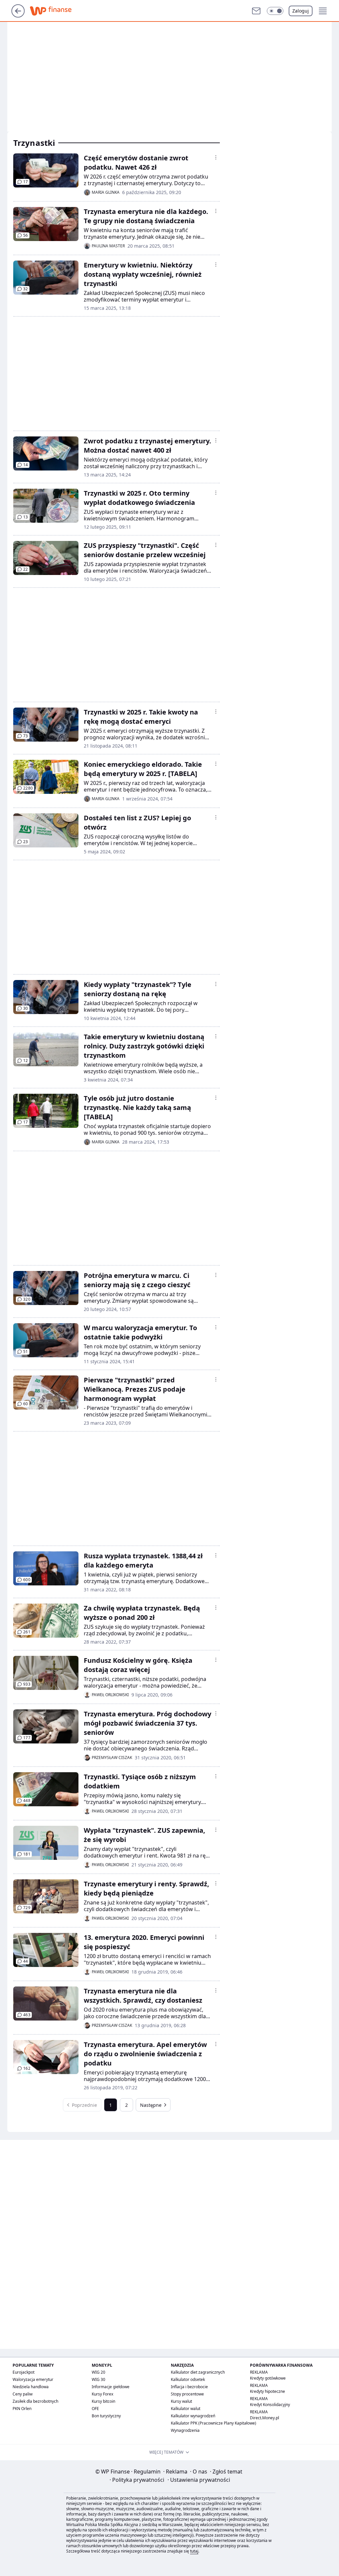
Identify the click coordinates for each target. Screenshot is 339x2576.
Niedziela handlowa (31, 2387)
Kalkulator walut (186, 2409)
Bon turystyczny (106, 2416)
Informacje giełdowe (111, 2387)
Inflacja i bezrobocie (189, 2387)
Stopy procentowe (187, 2394)
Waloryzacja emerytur (33, 2379)
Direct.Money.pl (265, 2418)
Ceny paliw (23, 2394)
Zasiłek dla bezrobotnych (35, 2401)
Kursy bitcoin (103, 2401)
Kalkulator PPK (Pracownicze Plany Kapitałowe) (214, 2423)
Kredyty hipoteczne (267, 2391)
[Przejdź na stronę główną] (18, 16)
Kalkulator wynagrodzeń (193, 2416)
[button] (275, 11)
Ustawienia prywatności (199, 2480)
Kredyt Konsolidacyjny (270, 2405)
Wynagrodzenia (185, 2430)
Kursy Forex (102, 2394)
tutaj (194, 2551)
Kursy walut (181, 2401)
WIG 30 (98, 2379)
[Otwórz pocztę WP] (256, 11)
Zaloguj (301, 11)
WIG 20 (98, 2372)
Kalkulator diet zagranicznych (198, 2372)
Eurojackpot (24, 2372)
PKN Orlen (22, 2409)
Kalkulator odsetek (188, 2379)
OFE (95, 2409)
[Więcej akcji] (216, 157)
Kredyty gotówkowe (268, 2378)
